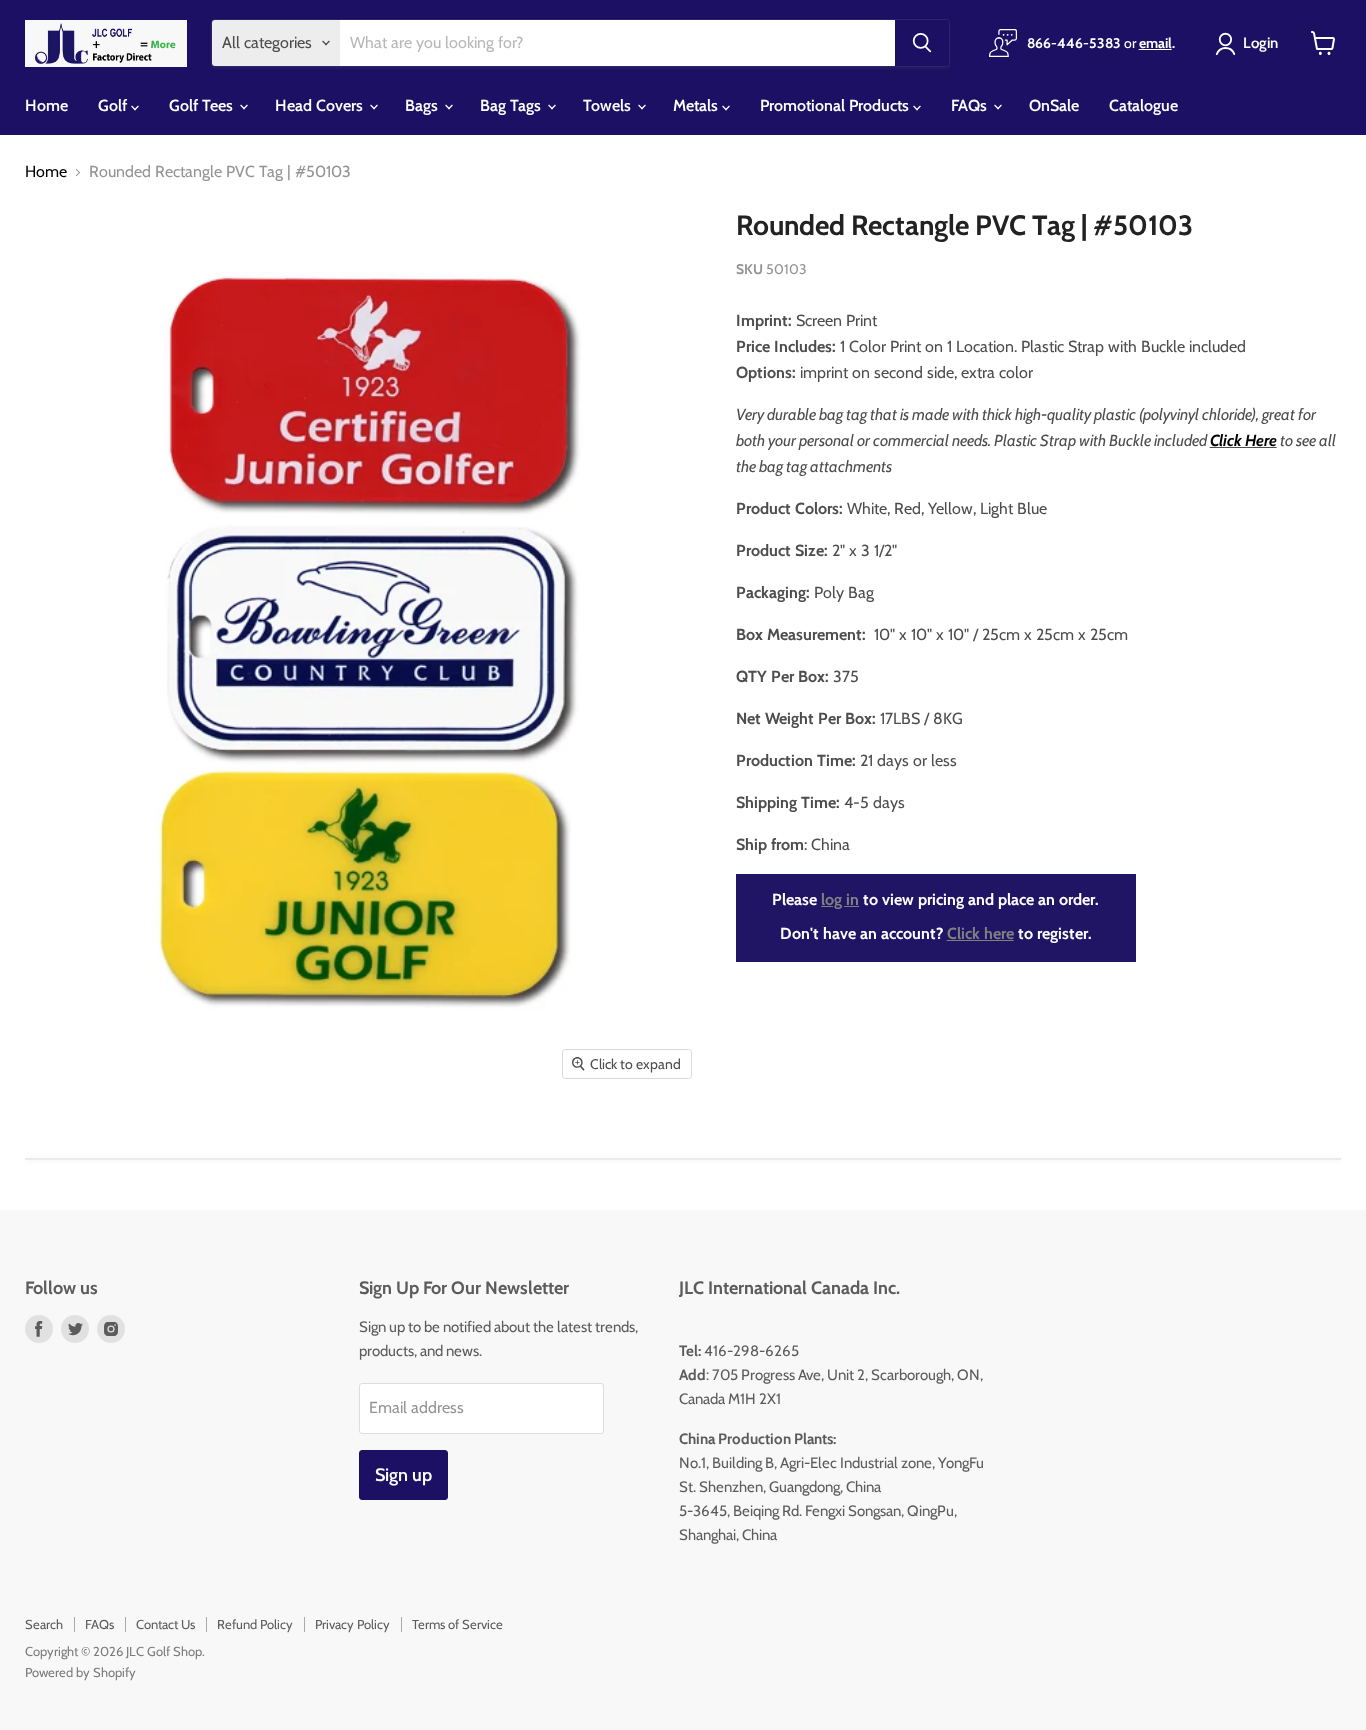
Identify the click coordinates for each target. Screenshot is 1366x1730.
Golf (114, 105)
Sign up (403, 1475)
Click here (980, 933)
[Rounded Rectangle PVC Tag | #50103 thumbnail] (54, 1147)
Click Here (1243, 440)
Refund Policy (255, 1624)
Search (44, 1624)
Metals (697, 105)
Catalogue (1143, 105)
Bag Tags (512, 105)
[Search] (922, 43)
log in (840, 899)
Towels (609, 105)
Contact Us (165, 1624)
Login (1260, 43)
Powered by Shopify (80, 1672)
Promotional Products (836, 105)
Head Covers (321, 105)
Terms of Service (457, 1624)
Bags (423, 105)
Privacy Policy (352, 1624)
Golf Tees (203, 105)
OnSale (1054, 105)
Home (46, 105)
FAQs (971, 105)
